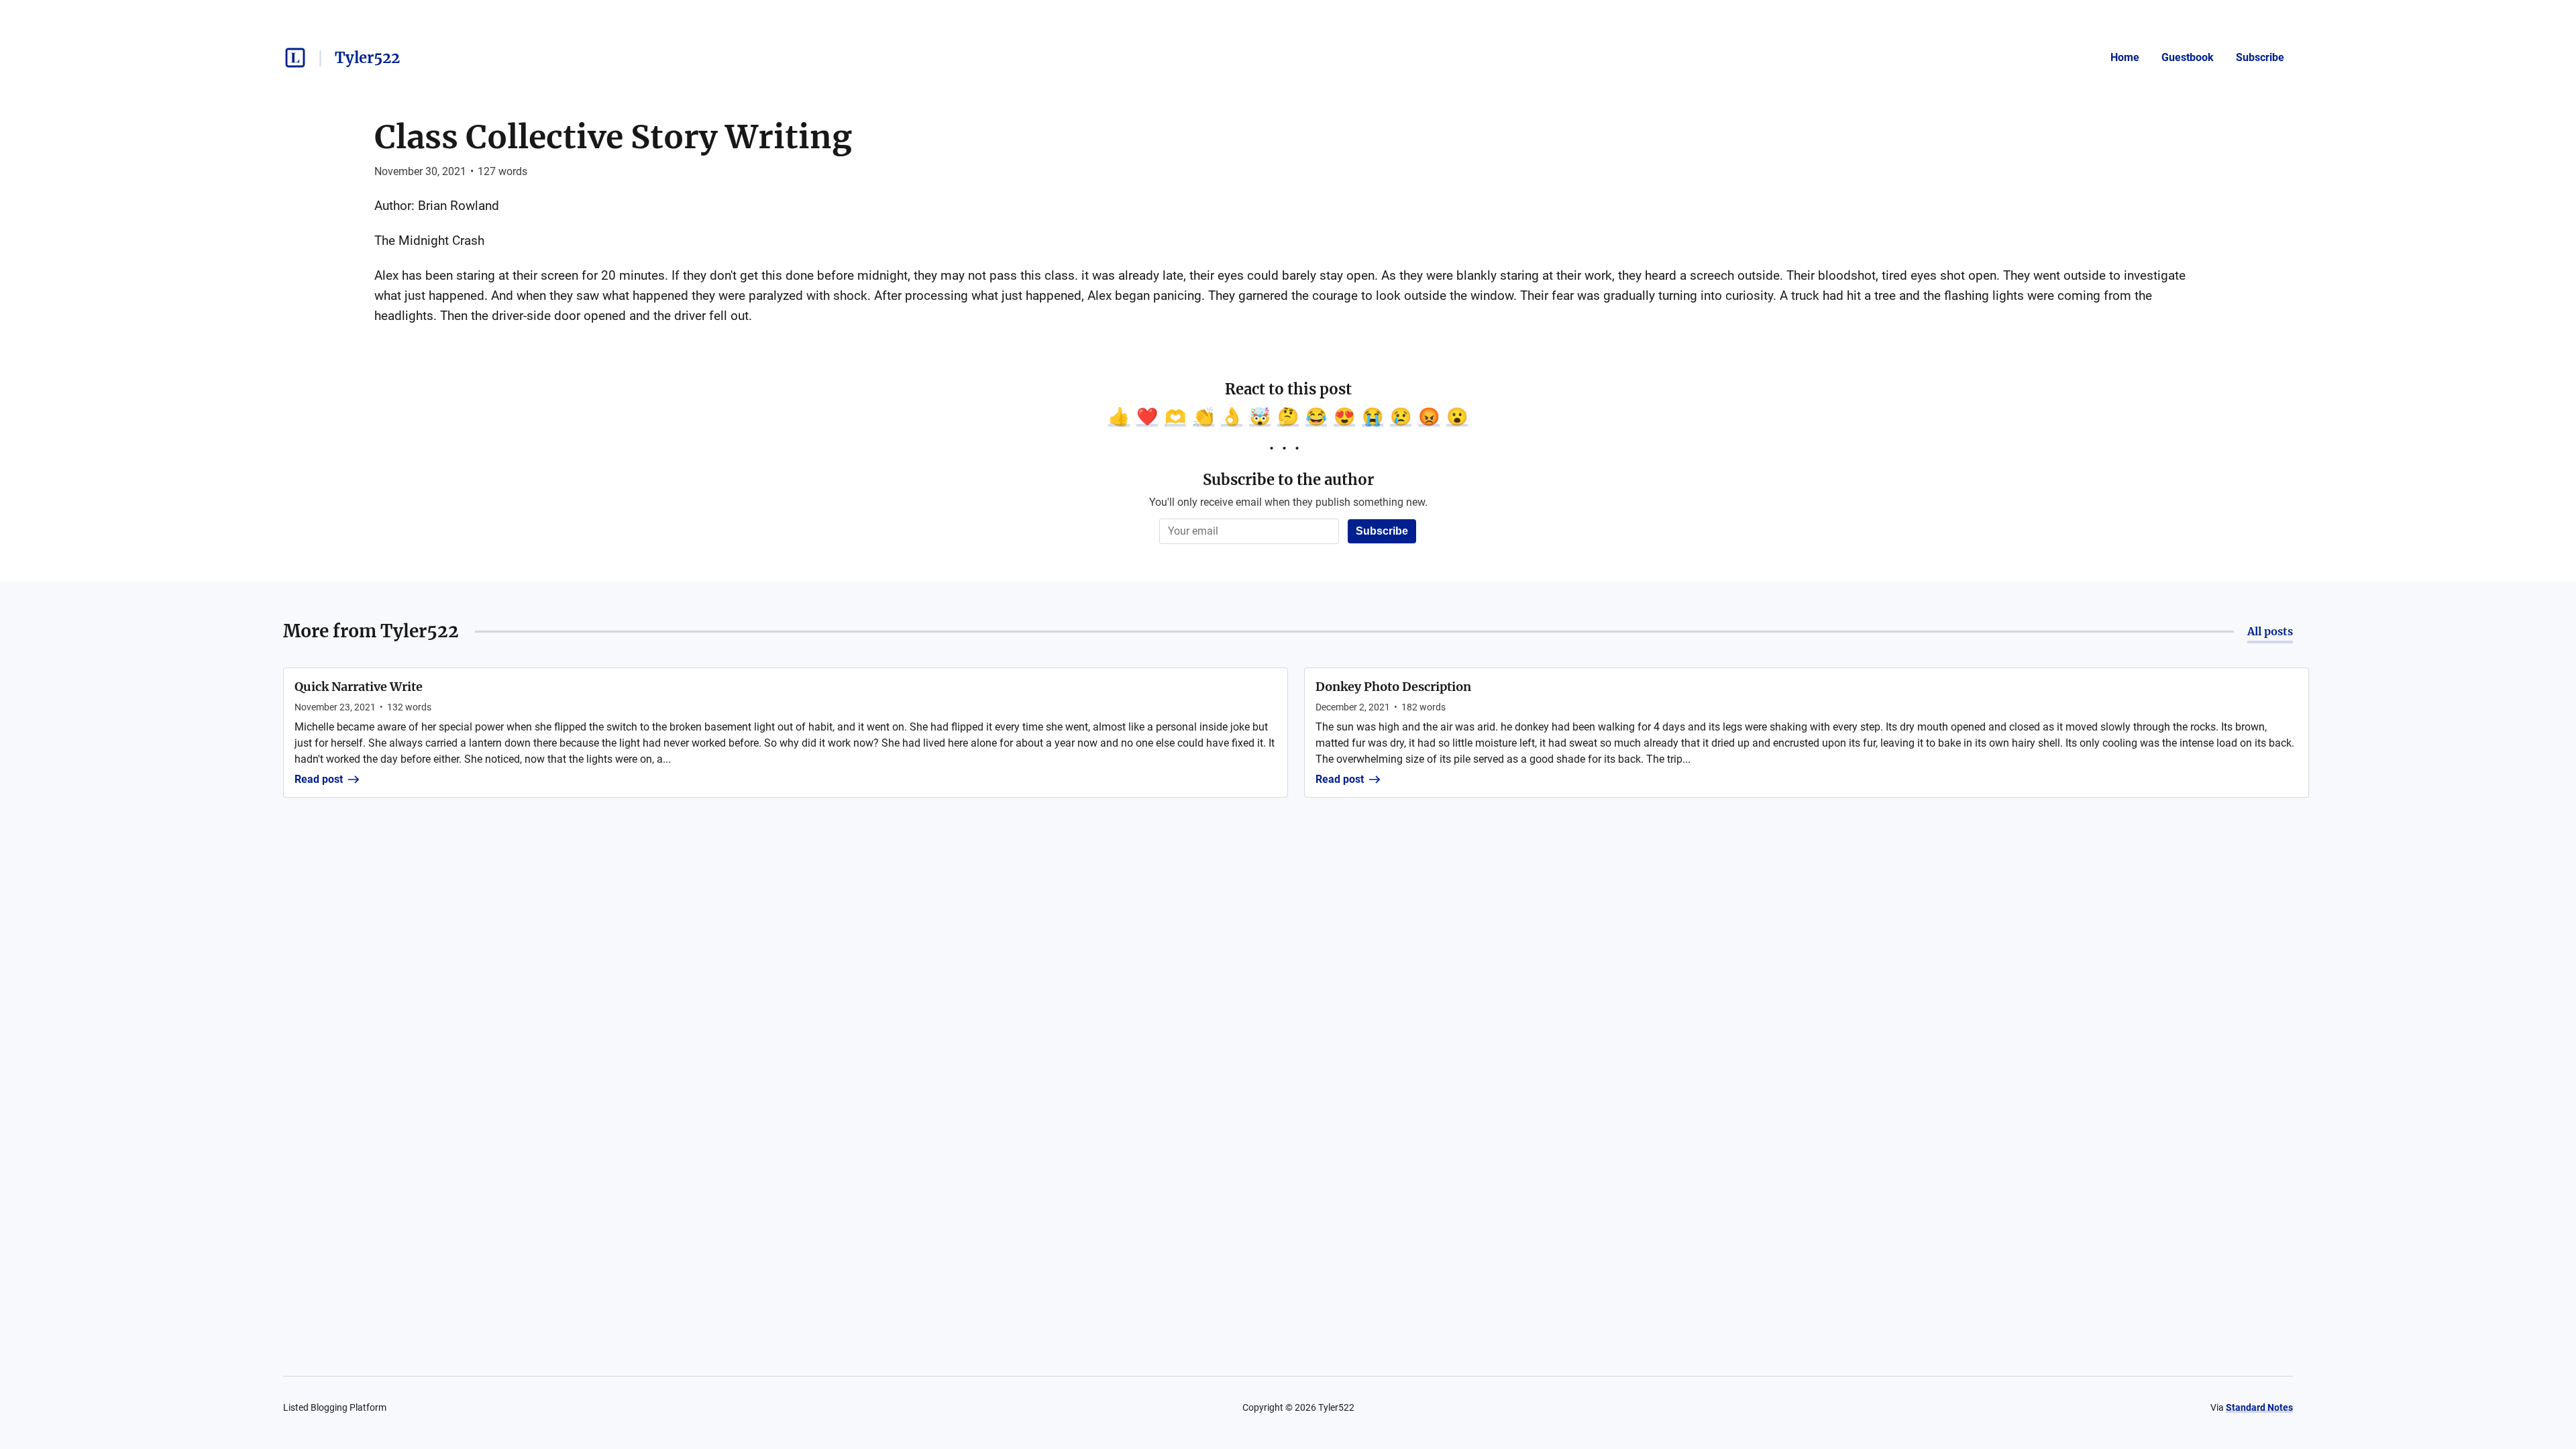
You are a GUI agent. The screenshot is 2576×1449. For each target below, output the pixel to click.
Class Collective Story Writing (613, 137)
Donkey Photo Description (1393, 687)
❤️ (1147, 417)
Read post (319, 779)
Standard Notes (2259, 1407)
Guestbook (2188, 57)
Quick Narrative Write (359, 687)
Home (2125, 57)
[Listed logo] (295, 58)
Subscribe (2260, 57)
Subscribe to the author (1288, 480)
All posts (2270, 631)
